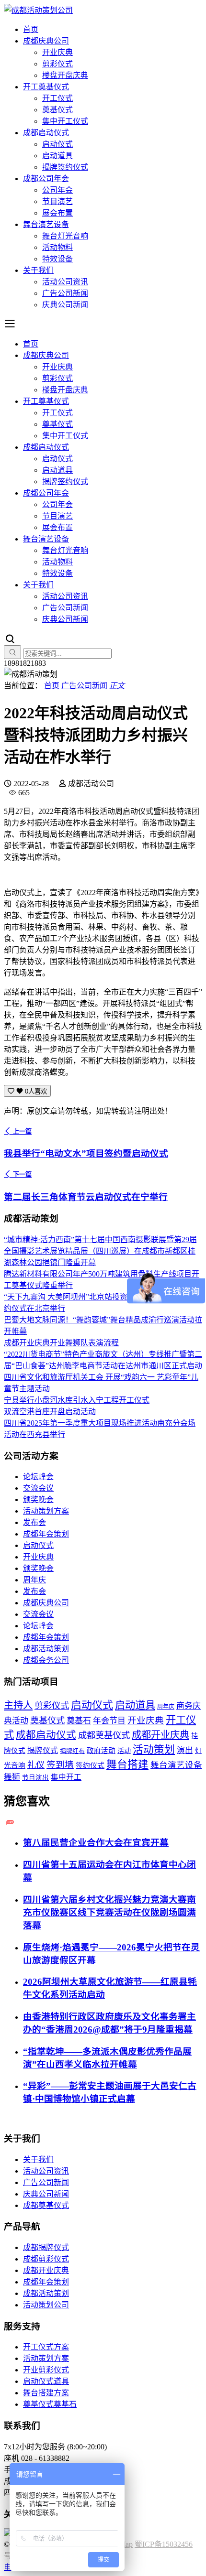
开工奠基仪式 (46, 87)
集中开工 (66, 1777)
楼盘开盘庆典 (65, 75)
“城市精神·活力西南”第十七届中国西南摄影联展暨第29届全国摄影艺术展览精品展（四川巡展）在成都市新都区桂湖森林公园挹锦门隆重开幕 (100, 1251)
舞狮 (12, 1777)
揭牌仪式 (43, 1750)
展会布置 (57, 213)
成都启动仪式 (46, 133)
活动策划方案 (46, 1511)
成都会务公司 (46, 1660)
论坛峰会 (38, 1477)
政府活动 (101, 1751)
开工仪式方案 (46, 2347)
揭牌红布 (72, 1751)
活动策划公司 (46, 2305)
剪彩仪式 (57, 64)
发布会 (34, 1522)
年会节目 (109, 1721)
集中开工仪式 (65, 121)
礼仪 (36, 1765)
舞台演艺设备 (46, 224)
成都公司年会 (46, 179)
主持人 (18, 1705)
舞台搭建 (127, 1764)
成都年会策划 (46, 1534)
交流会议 (38, 1488)
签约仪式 (90, 1765)
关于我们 (38, 270)
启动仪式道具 (46, 2381)
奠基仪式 (57, 110)
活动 (124, 1751)
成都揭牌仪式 (46, 2247)
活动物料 (57, 247)
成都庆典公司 (46, 41)
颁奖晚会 (38, 1499)
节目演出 (35, 1778)
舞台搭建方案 (46, 2393)
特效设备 (57, 259)
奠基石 (79, 1721)
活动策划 (154, 1750)
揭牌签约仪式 (65, 167)
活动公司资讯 (65, 282)
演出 (185, 1750)
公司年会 (57, 190)
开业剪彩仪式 (46, 2370)
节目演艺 (57, 201)
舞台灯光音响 (65, 236)
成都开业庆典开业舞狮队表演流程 (61, 1343)
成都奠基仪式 (104, 1735)
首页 (31, 29)
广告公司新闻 (65, 293)
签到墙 (60, 1765)
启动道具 (57, 156)
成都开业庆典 (160, 1735)
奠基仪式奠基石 (50, 2404)
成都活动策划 (46, 1649)
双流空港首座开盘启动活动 (50, 1412)
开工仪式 (57, 98)
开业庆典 (57, 52)
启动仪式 (57, 144)
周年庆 (34, 1580)
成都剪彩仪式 (46, 2259)
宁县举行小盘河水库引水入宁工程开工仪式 (77, 1400)
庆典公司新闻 (65, 305)
